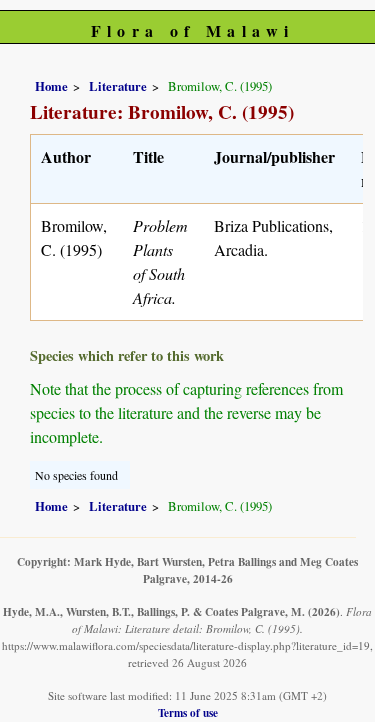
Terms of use (188, 712)
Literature (118, 86)
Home (51, 86)
